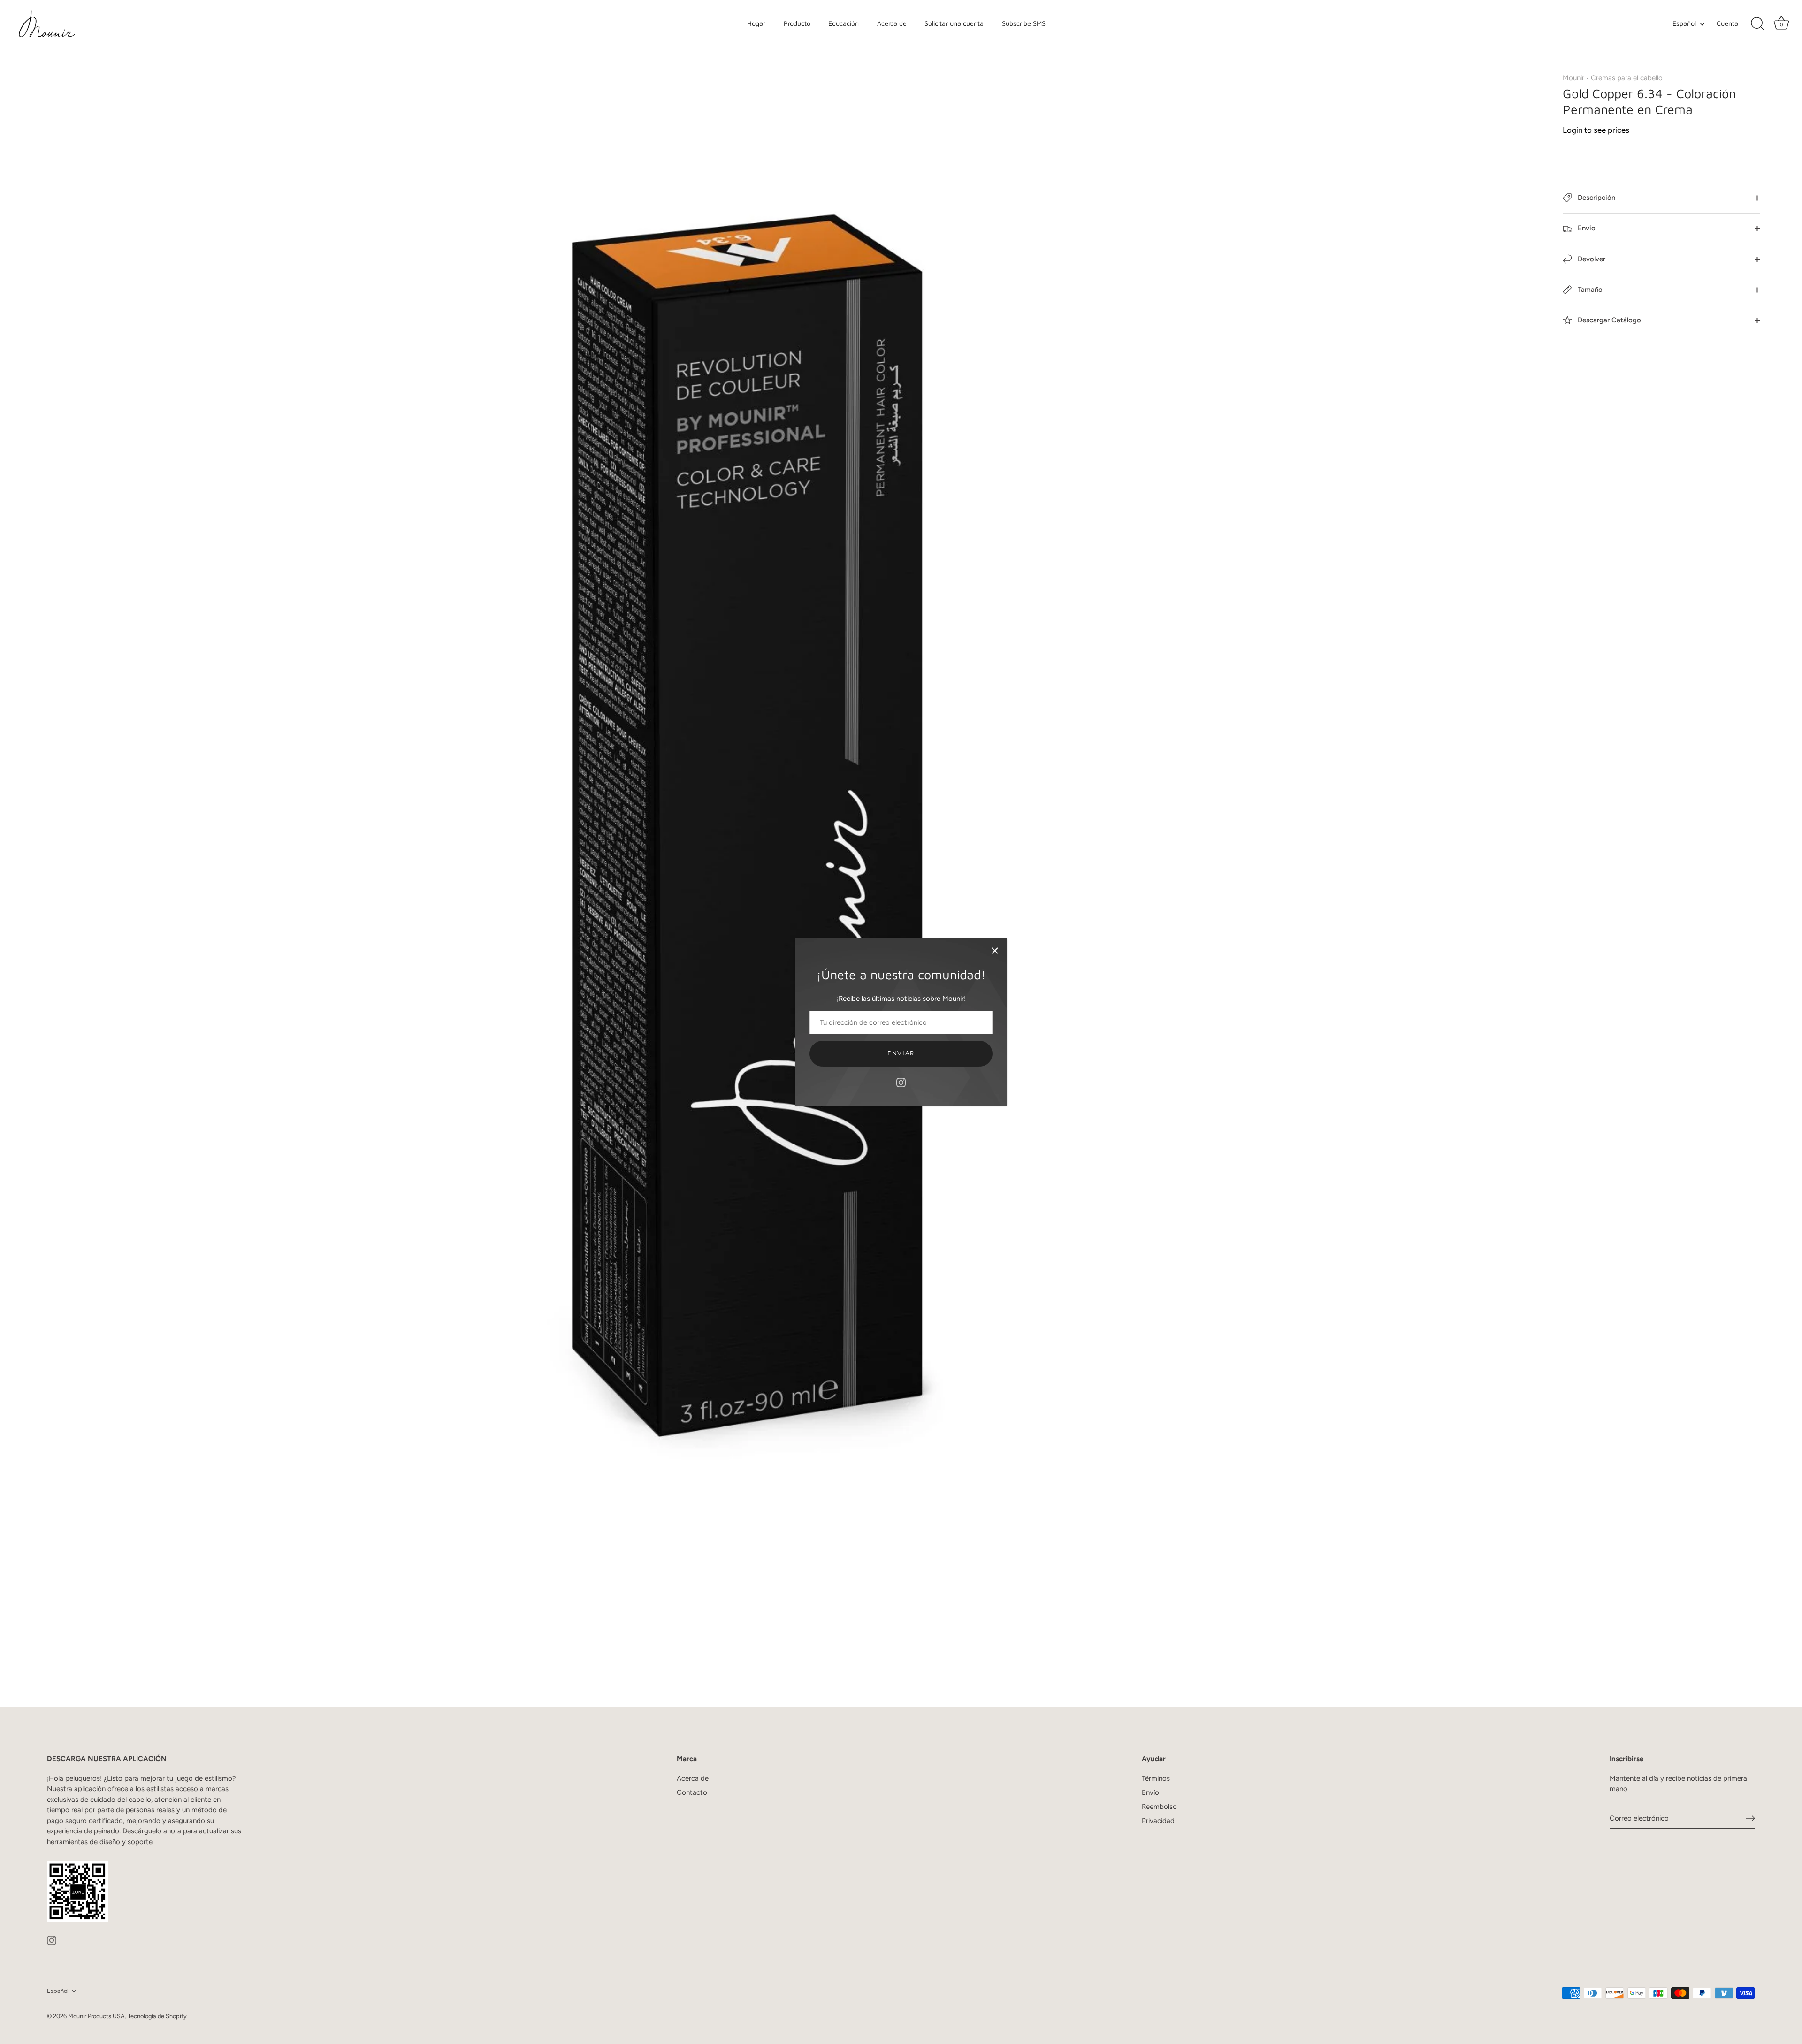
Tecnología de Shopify (157, 2016)
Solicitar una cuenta (954, 23)
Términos (1156, 1778)
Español (1684, 23)
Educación (844, 23)
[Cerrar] (995, 951)
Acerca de (892, 23)
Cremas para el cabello (1627, 78)
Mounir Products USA (96, 2016)
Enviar (901, 1053)
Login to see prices (1596, 130)
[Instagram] (901, 1082)
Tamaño (1589, 290)
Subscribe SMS (1024, 23)
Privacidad (1158, 1821)
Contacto (692, 1792)
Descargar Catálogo (1608, 320)
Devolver (1591, 259)
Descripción (1596, 198)
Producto (797, 23)
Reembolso (1159, 1807)
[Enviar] (1750, 1818)
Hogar (756, 23)
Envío (1586, 228)
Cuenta (1727, 23)
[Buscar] (1757, 24)
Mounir (1573, 78)
